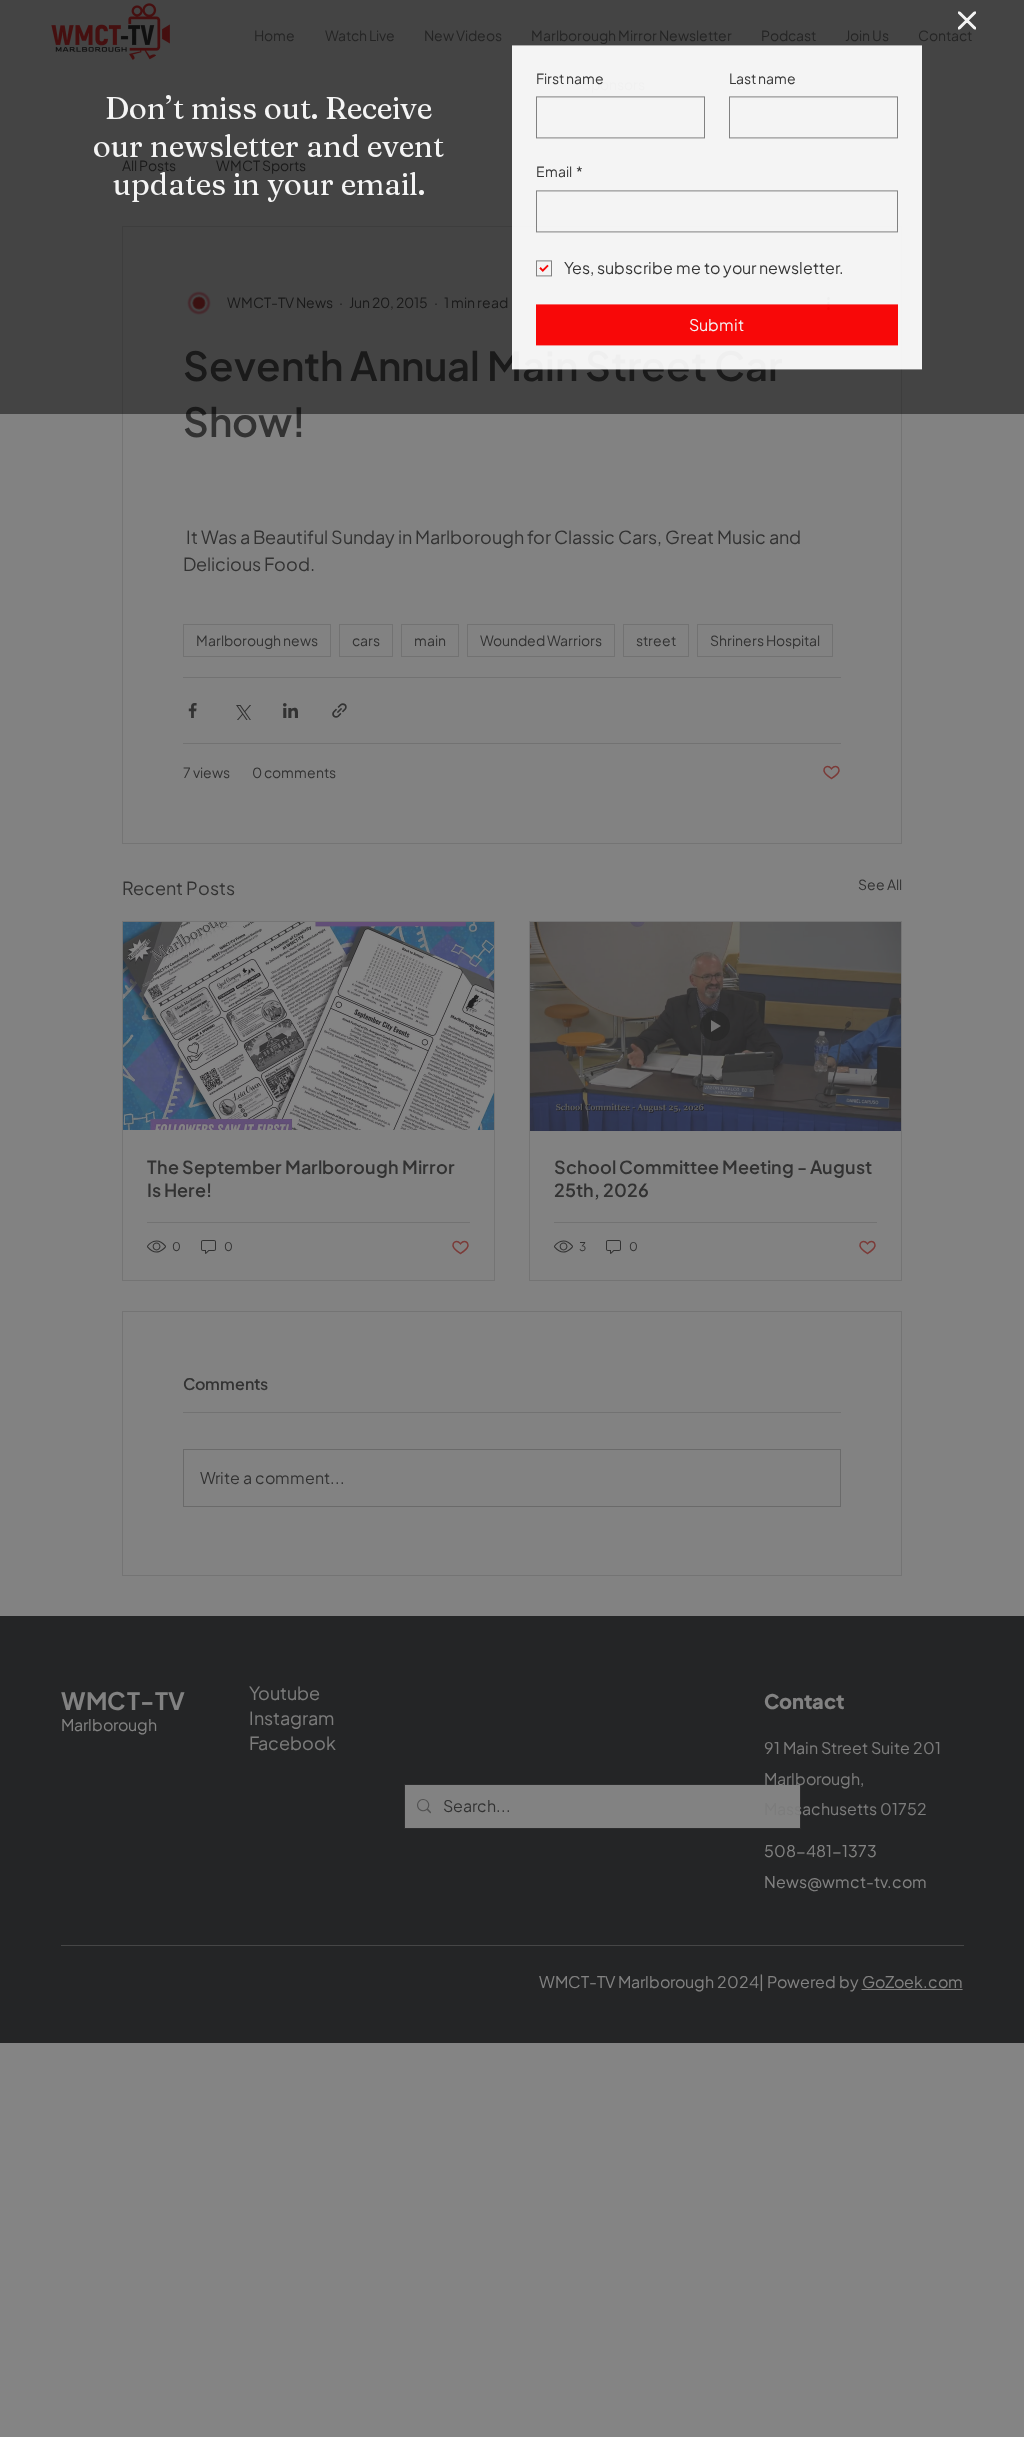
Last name (762, 101)
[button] (967, 44)
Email (559, 194)
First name (570, 101)
